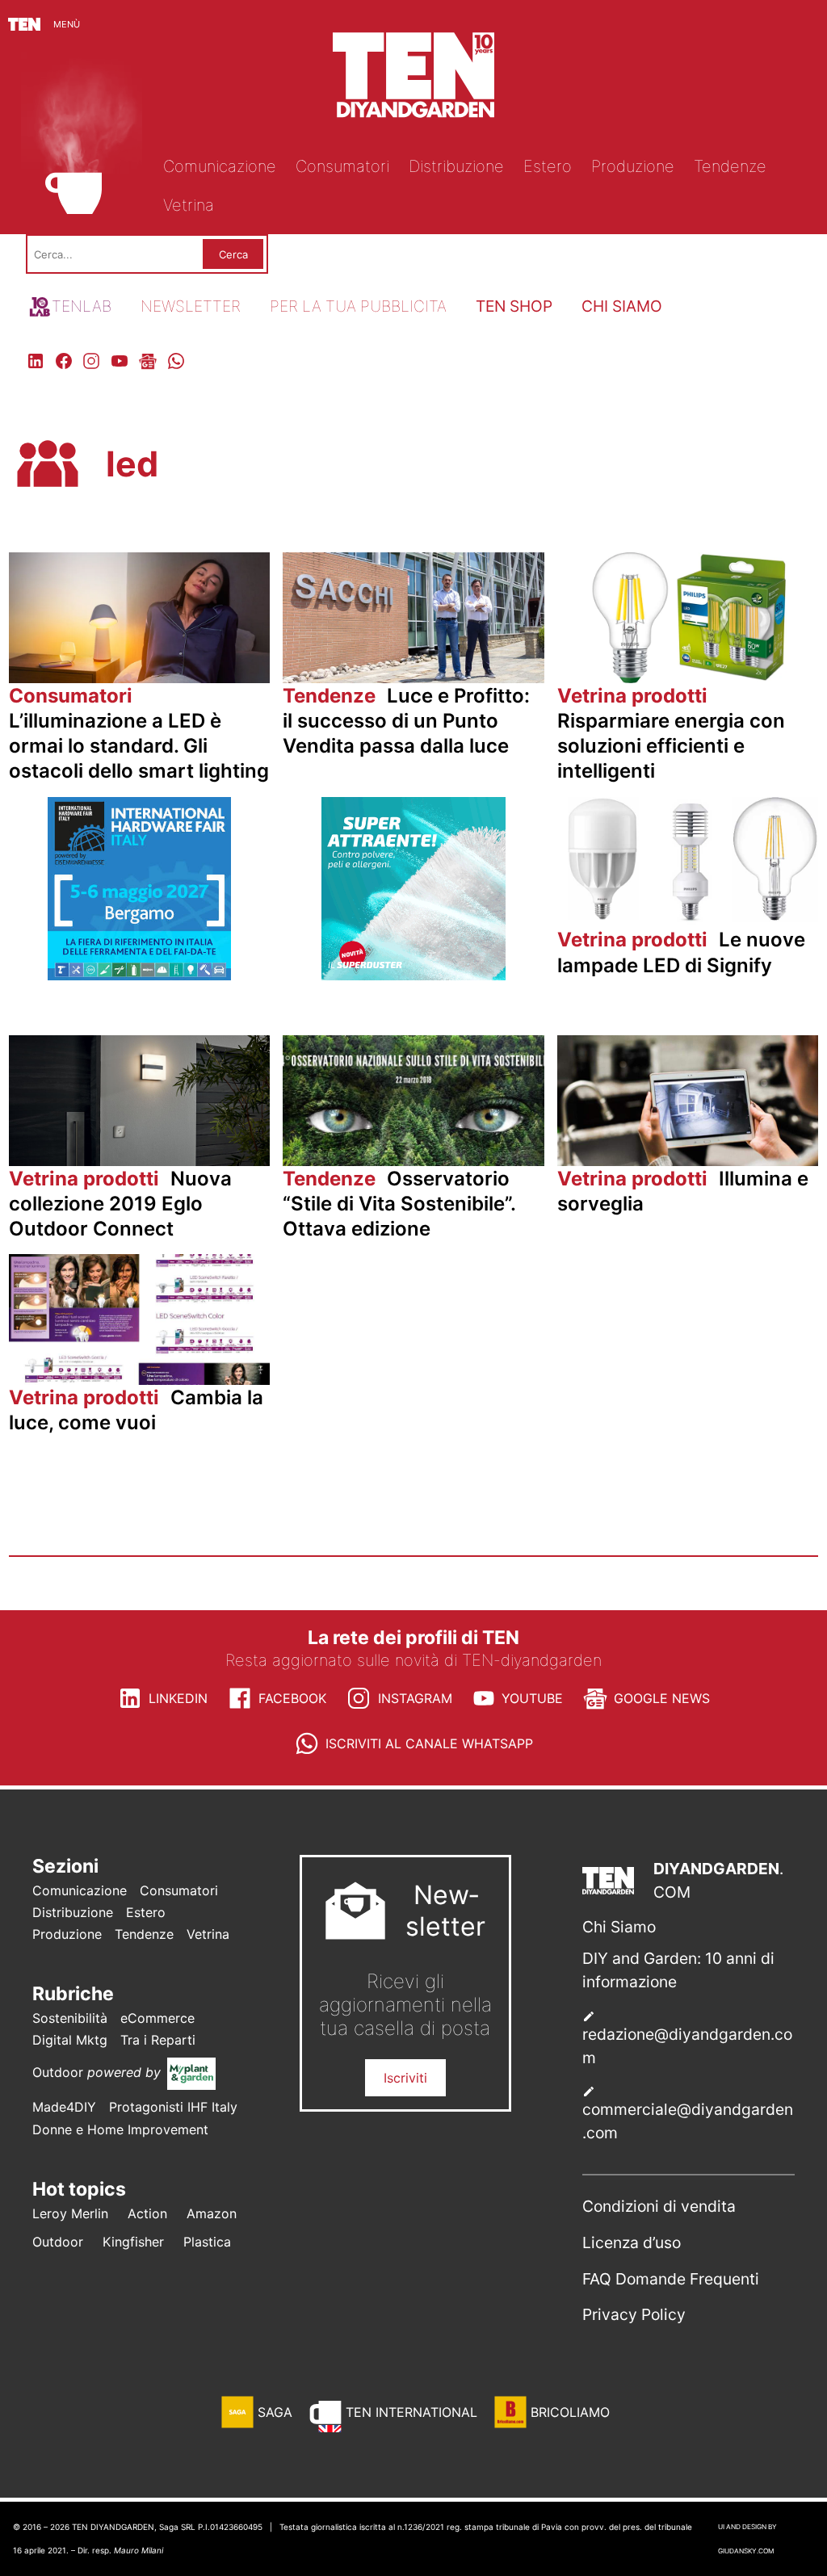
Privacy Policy (634, 2314)
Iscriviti (405, 2078)
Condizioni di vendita (659, 2206)
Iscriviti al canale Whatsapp (429, 1743)
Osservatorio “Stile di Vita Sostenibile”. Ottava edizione (399, 1204)
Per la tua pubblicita (358, 306)
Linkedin (178, 1698)
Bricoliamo (570, 2412)
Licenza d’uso (632, 2242)
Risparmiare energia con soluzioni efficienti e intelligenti (671, 734)
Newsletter (191, 306)
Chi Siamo (619, 1927)
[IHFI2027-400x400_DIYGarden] (140, 975)
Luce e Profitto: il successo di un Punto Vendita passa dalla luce (406, 721)
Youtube (532, 1698)
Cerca (233, 254)
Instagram (415, 1698)
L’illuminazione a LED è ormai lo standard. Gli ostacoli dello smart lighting (139, 734)
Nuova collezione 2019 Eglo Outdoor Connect (120, 1204)
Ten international (411, 2412)
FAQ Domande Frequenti (671, 2279)
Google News (662, 1698)
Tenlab (82, 306)
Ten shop (514, 306)
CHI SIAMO (622, 306)
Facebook (292, 1698)
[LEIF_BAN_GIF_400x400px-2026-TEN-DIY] (413, 975)
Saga (275, 2412)
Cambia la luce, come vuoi (136, 1410)
